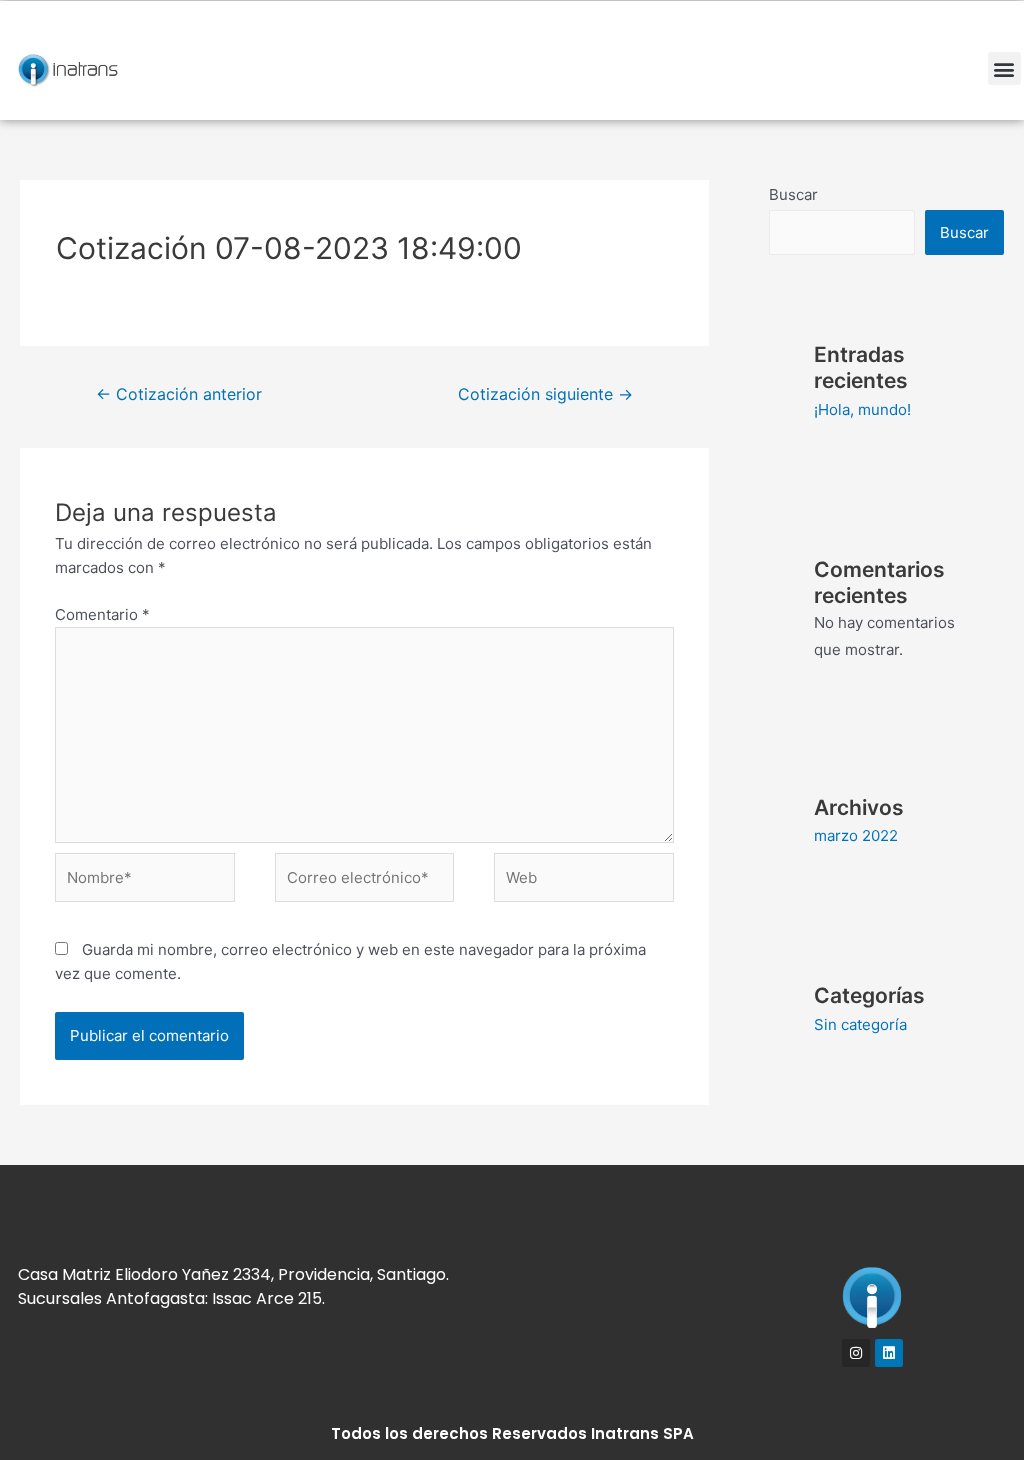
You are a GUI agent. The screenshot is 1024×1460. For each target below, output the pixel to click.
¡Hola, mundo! (862, 409)
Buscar (793, 194)
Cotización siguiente (545, 394)
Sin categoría (860, 1024)
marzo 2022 (856, 835)
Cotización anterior (179, 394)
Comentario (102, 614)
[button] (1004, 68)
